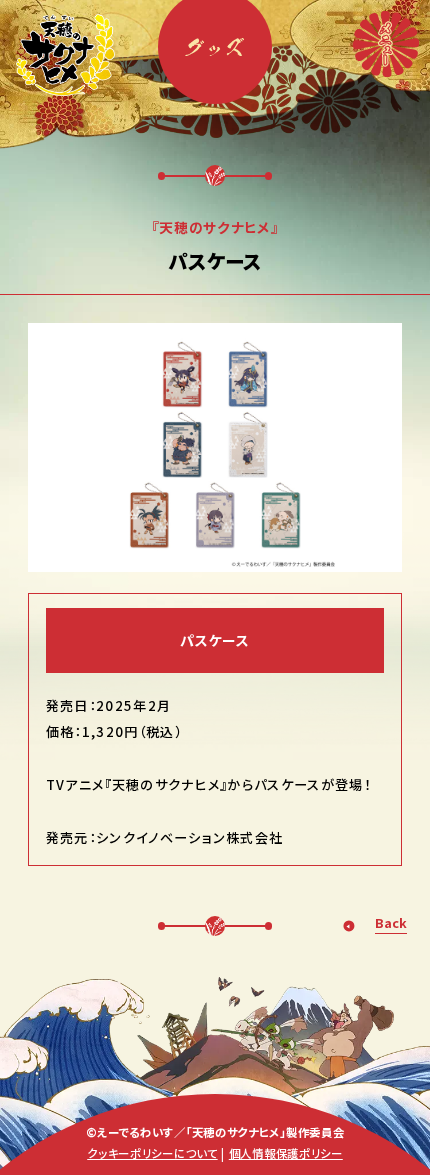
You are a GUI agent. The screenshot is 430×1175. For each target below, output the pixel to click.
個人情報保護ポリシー (286, 1153)
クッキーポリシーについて (152, 1153)
